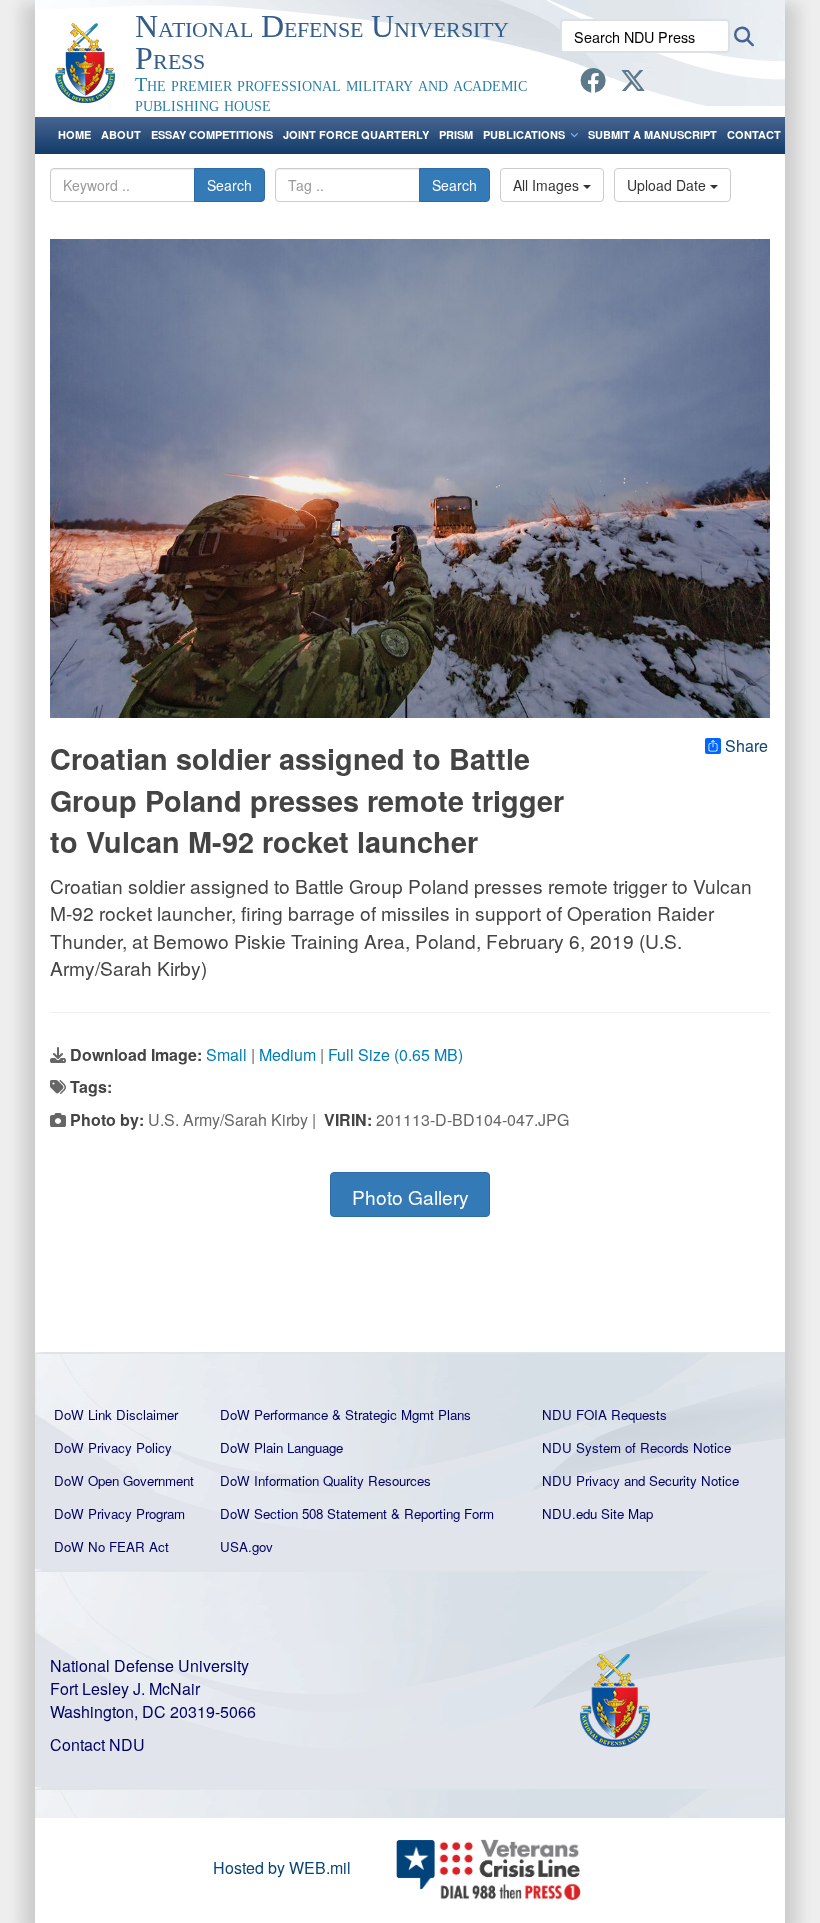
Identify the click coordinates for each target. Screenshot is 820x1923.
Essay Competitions (212, 134)
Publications (524, 134)
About (121, 134)
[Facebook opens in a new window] (593, 83)
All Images (548, 185)
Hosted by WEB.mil (282, 1867)
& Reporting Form (442, 1513)
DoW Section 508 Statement (303, 1513)
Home (74, 134)
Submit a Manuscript (652, 134)
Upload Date (668, 185)
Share (746, 746)
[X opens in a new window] (633, 83)
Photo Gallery (410, 1196)
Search (229, 185)
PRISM (456, 134)
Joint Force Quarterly (356, 134)
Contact (754, 134)
